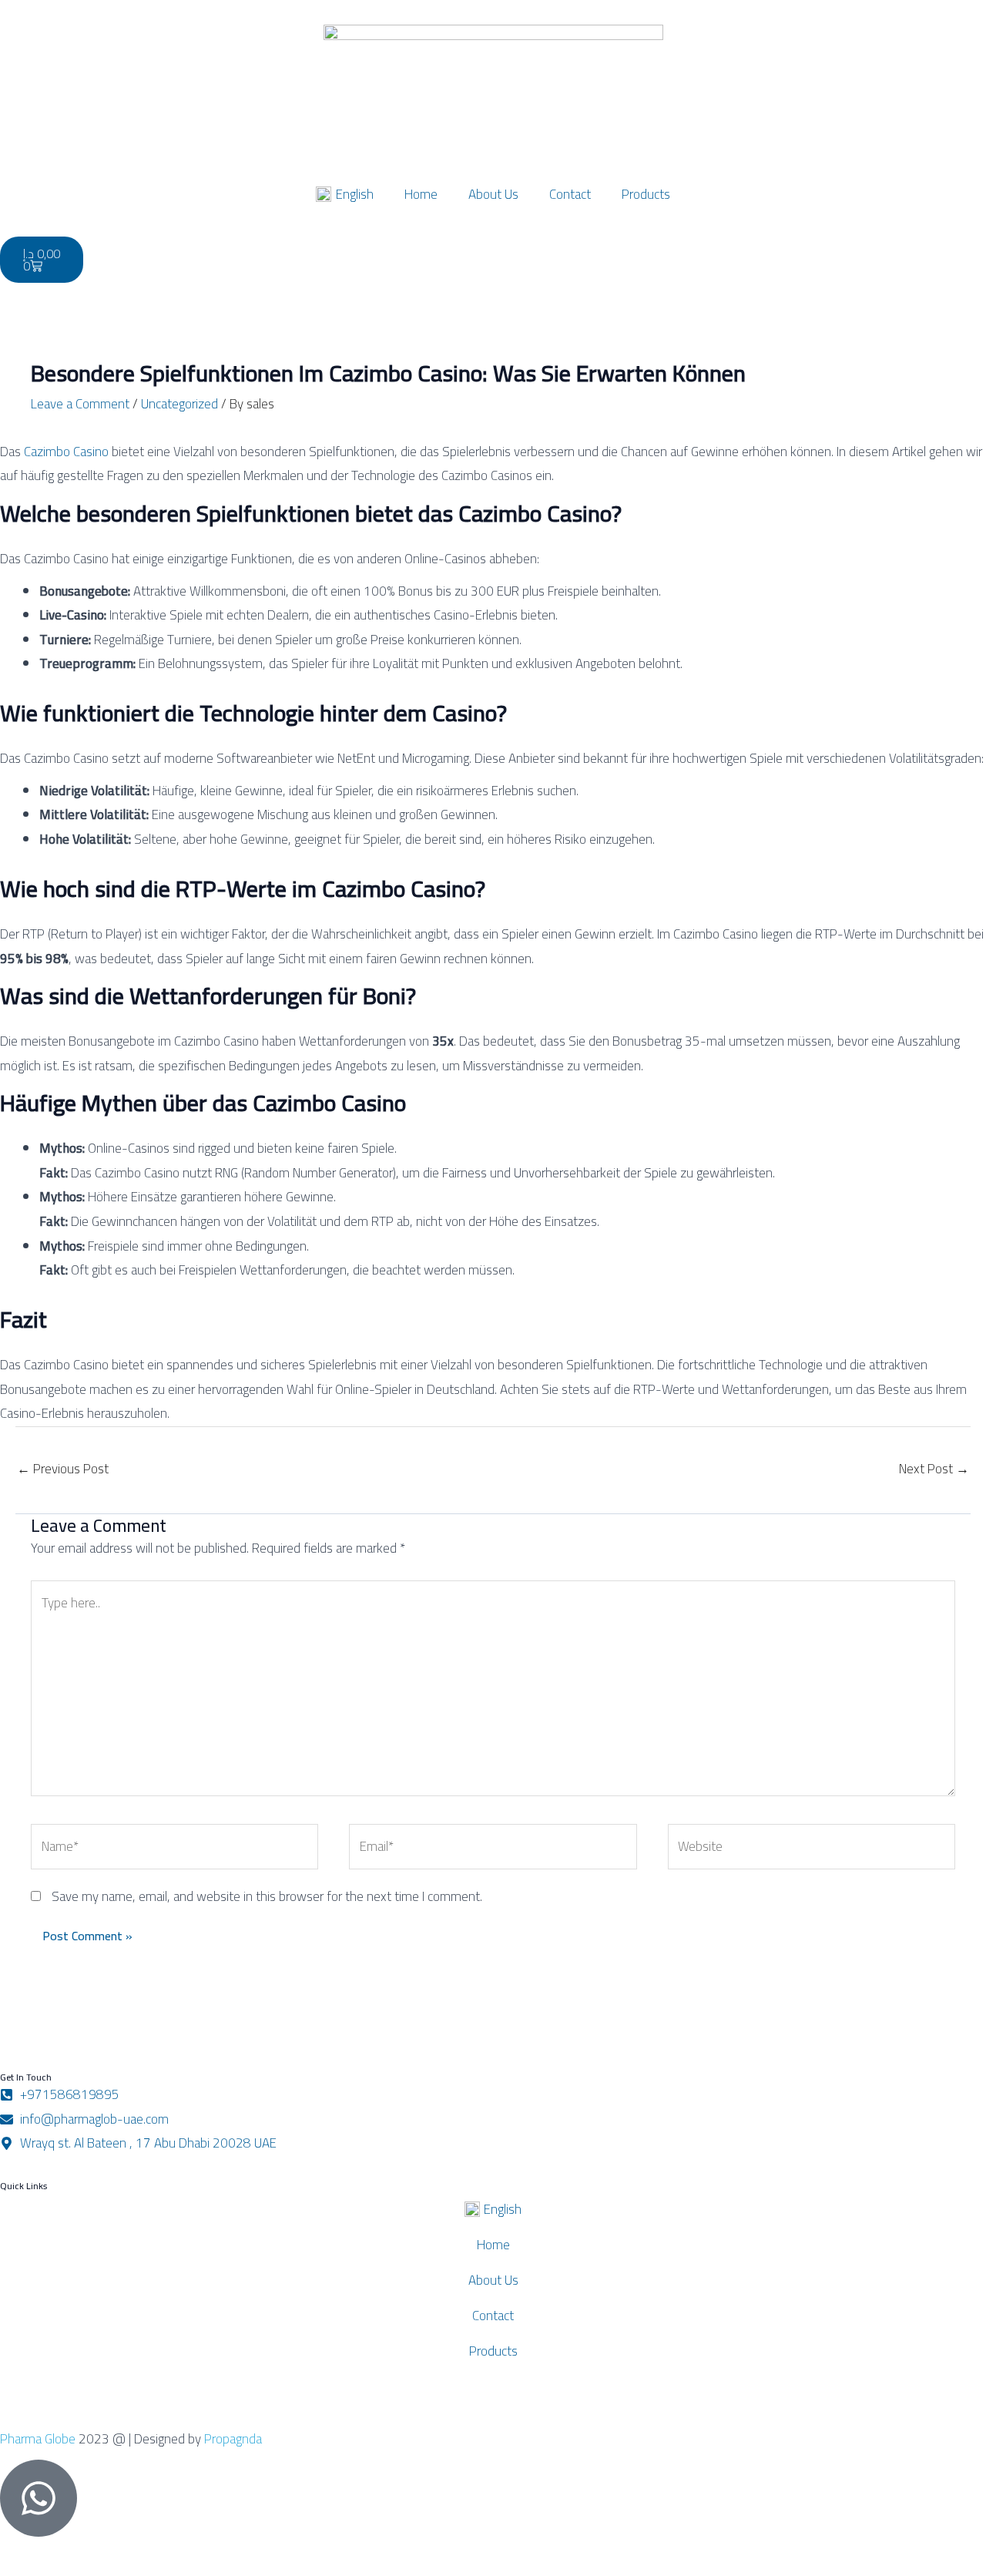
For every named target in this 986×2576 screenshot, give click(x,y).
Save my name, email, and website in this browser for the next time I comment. (267, 1896)
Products (646, 194)
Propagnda (233, 2439)
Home (421, 194)
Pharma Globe (38, 2439)
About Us (493, 194)
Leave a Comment (80, 404)
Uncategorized (179, 404)
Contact (570, 194)
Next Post (934, 1469)
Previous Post (63, 1469)
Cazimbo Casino (66, 452)
